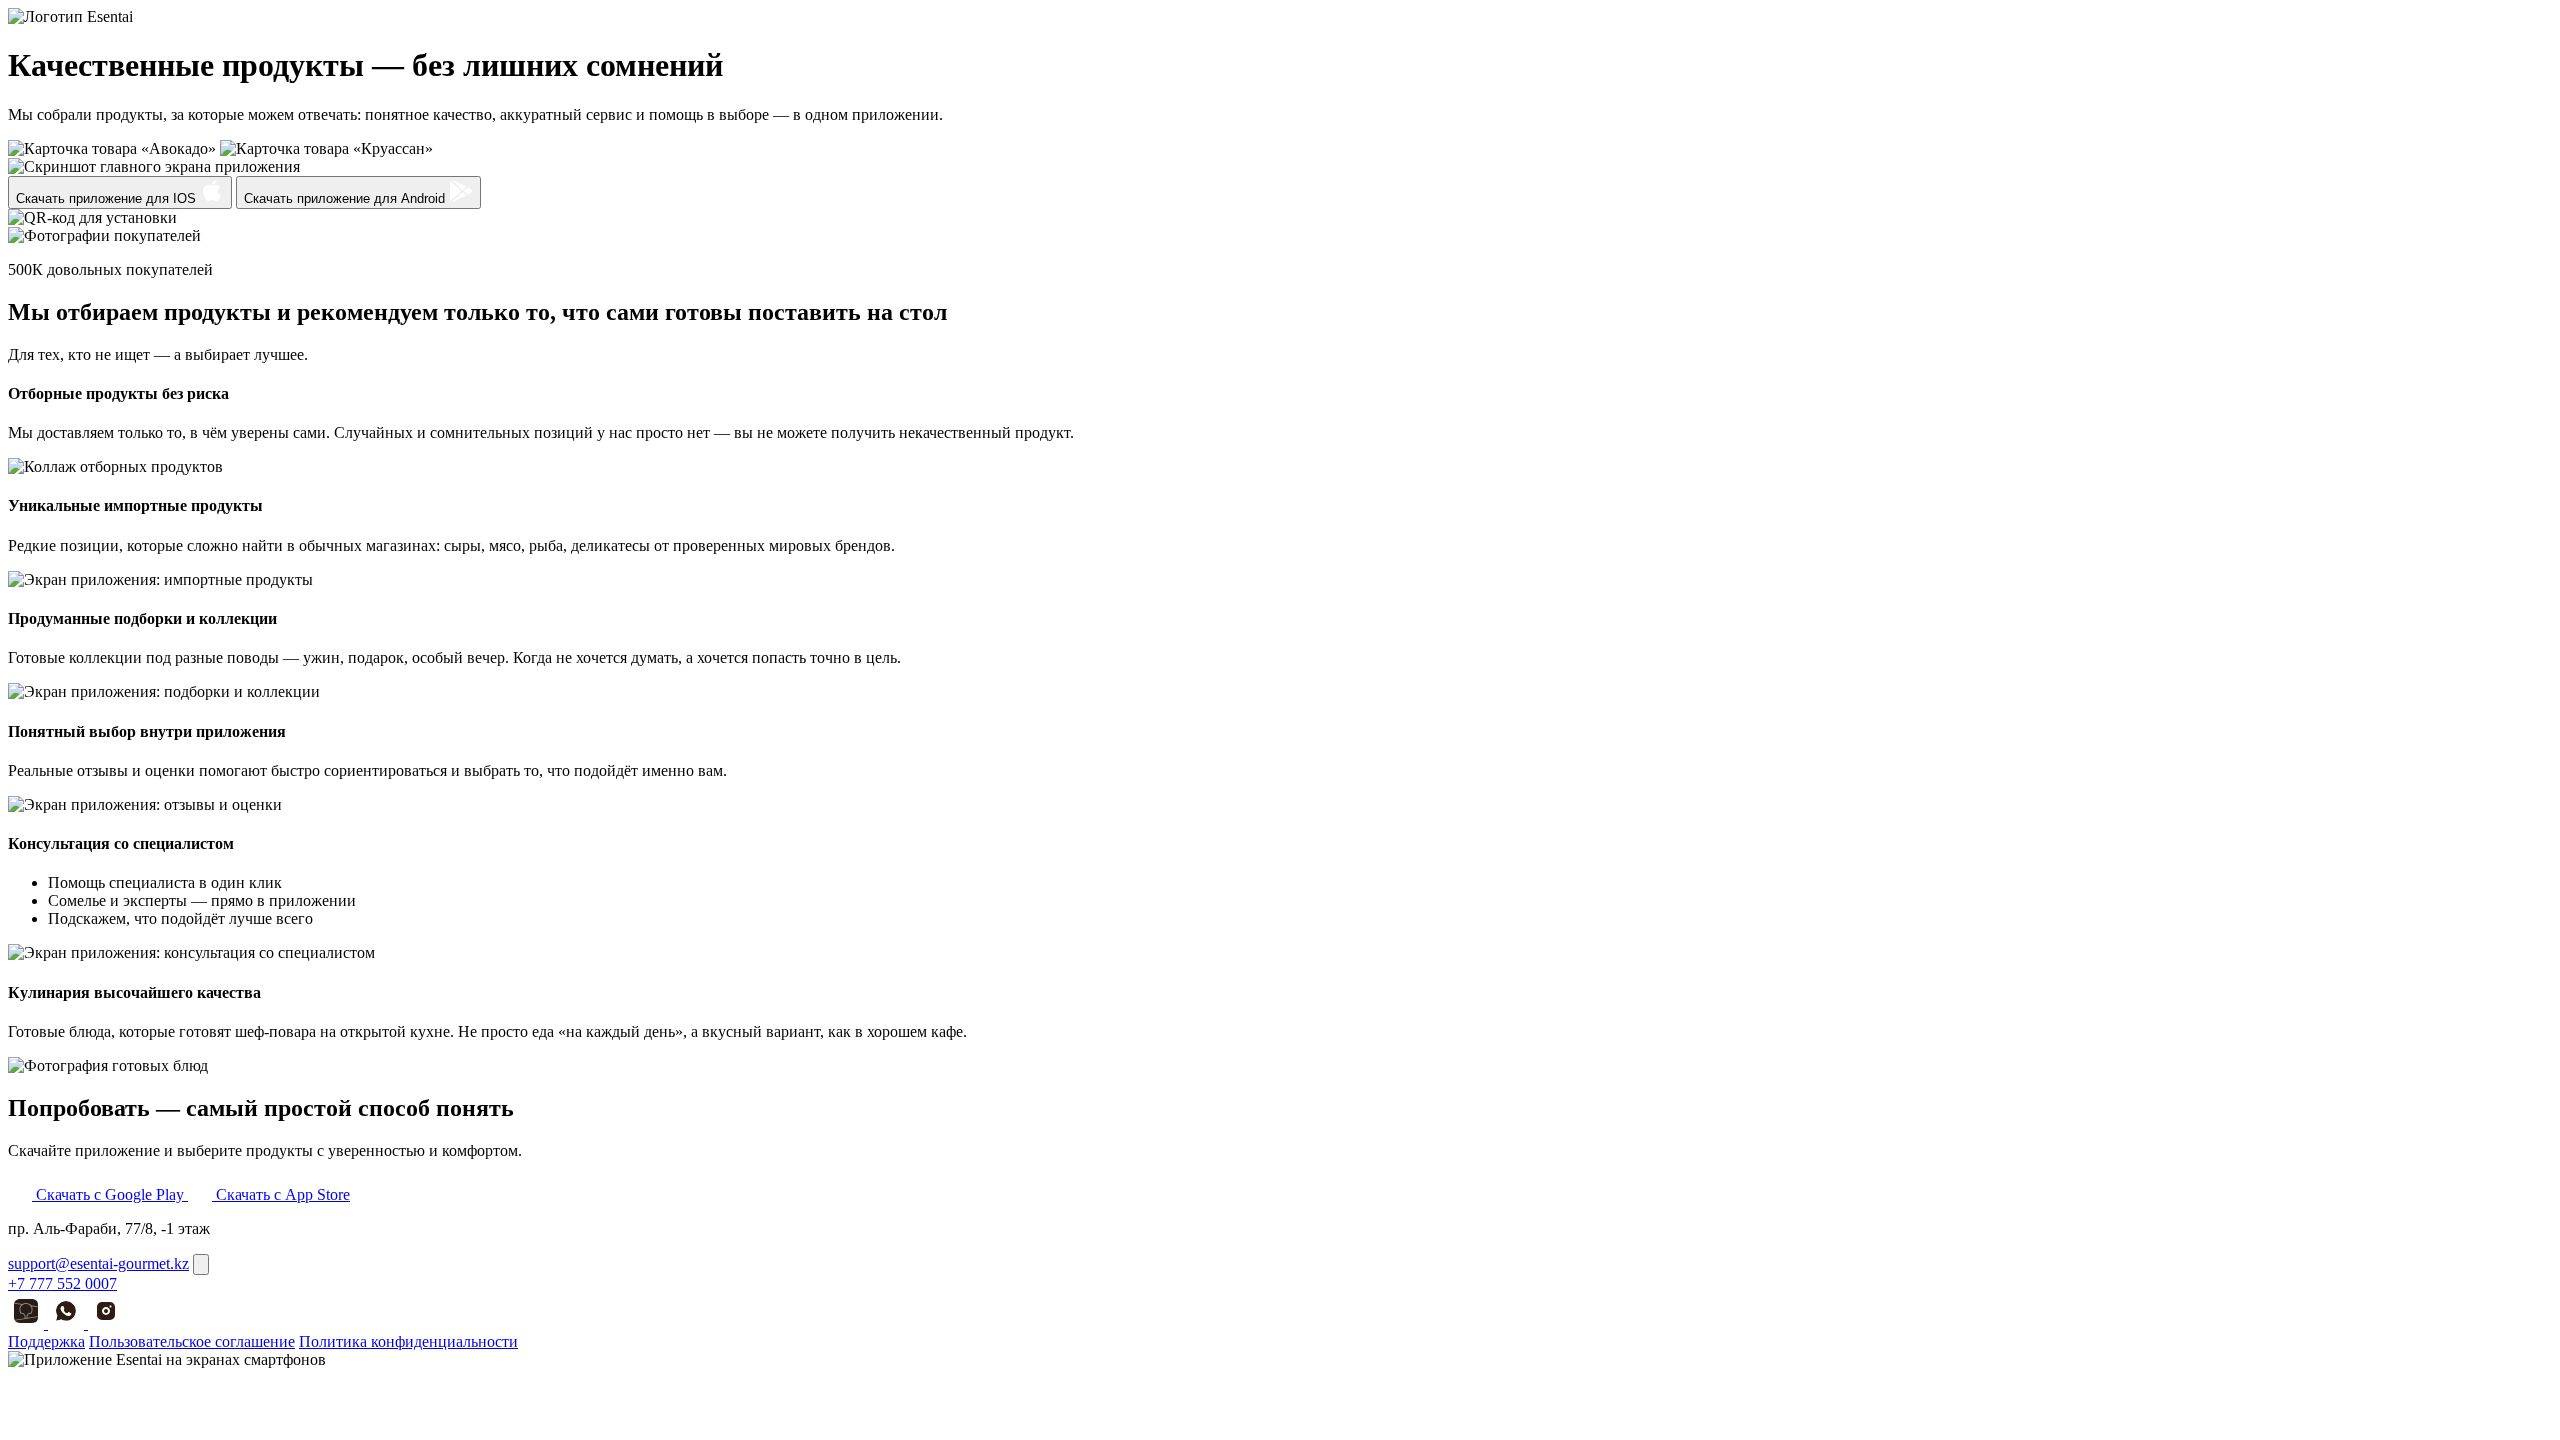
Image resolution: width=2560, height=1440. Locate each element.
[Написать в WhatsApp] (68, 1323)
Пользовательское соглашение (192, 1341)
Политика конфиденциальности (408, 1341)
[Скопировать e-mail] (201, 1264)
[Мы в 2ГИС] (28, 1323)
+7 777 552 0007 (62, 1283)
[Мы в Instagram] (106, 1323)
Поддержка (46, 1341)
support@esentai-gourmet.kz (98, 1263)
